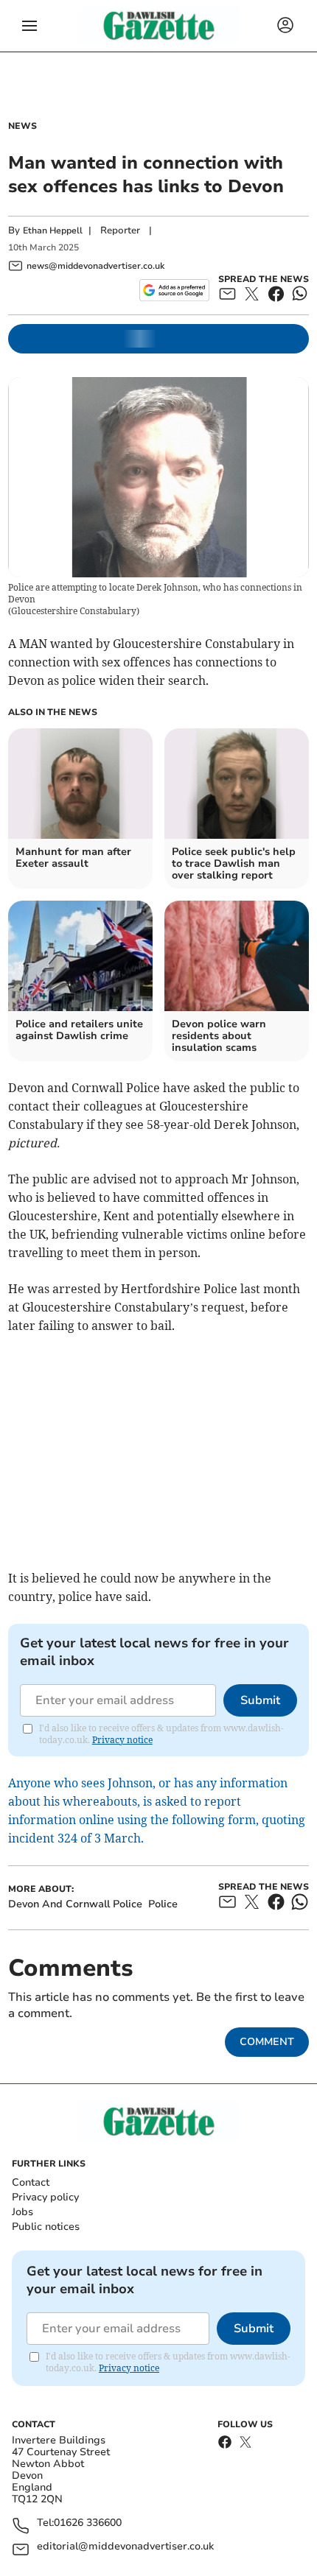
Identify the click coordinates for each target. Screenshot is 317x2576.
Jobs (22, 2212)
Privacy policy (45, 2197)
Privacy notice (122, 1740)
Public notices (46, 2227)
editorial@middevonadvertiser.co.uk (125, 2547)
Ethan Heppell (53, 230)
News (22, 126)
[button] (29, 26)
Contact (31, 2182)
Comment (267, 2042)
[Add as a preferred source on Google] (174, 290)
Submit (260, 1700)
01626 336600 (88, 2523)
